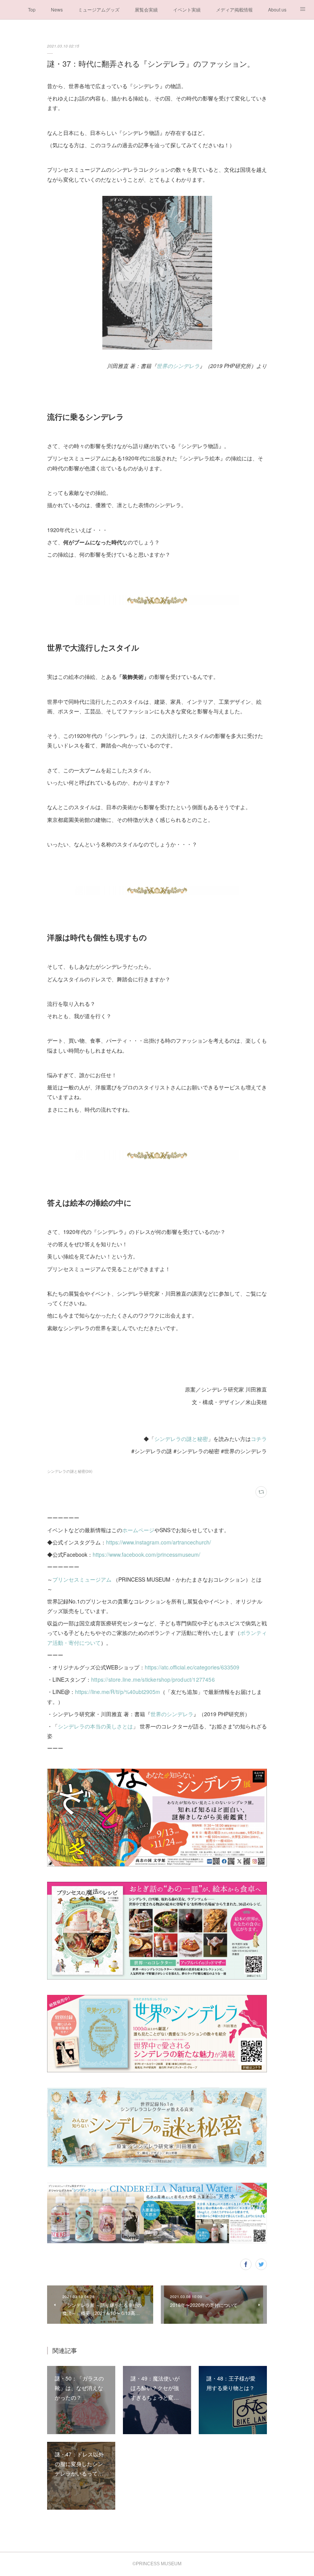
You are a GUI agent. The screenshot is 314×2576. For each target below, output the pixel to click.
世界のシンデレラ (178, 366)
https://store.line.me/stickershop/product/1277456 (153, 1679)
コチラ (259, 1439)
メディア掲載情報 (234, 9)
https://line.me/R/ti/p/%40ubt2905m (118, 1692)
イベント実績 (187, 9)
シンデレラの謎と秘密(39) (70, 1471)
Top (32, 9)
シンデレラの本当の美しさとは (95, 1726)
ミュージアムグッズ (99, 9)
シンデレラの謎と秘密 (181, 1439)
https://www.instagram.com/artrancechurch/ (159, 1542)
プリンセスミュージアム (82, 1579)
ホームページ (138, 1530)
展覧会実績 (146, 9)
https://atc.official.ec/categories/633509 (192, 1667)
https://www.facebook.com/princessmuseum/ (146, 1554)
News (57, 9)
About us (277, 9)
